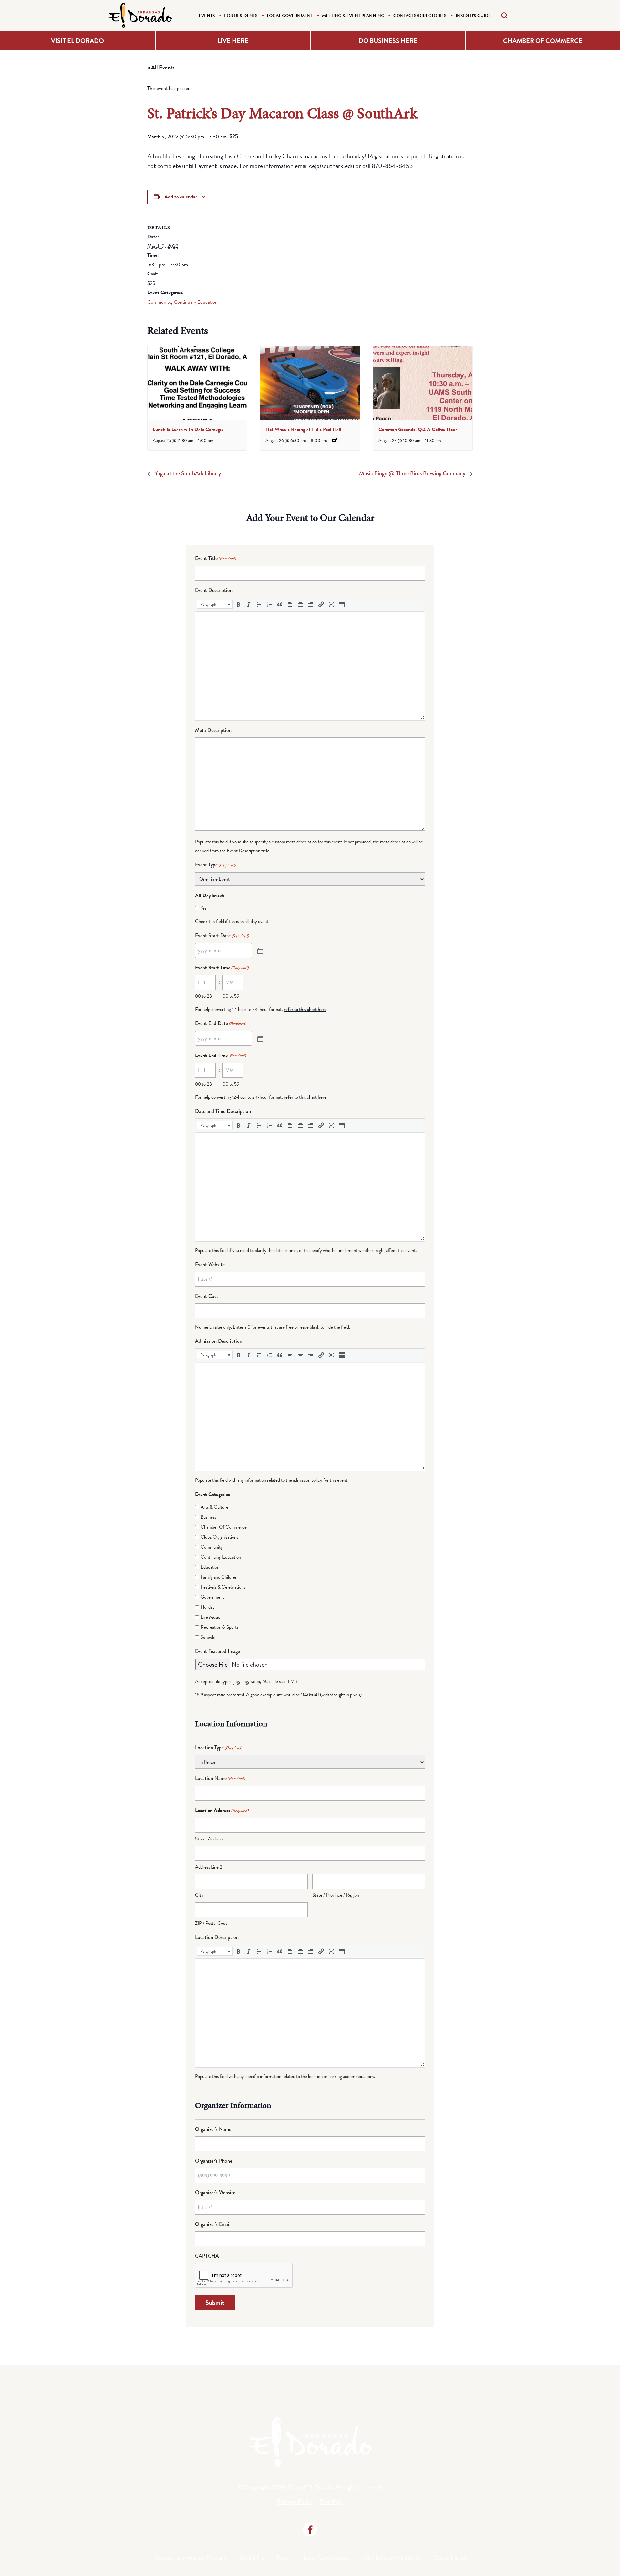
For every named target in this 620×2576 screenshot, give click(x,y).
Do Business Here (388, 41)
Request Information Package (190, 2557)
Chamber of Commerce (543, 41)
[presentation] (197, 383)
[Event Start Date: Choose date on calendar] (260, 950)
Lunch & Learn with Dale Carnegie (188, 429)
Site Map (331, 2502)
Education (210, 1567)
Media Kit (252, 2557)
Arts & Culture (214, 1507)
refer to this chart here (305, 1009)
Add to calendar (181, 197)
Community (159, 302)
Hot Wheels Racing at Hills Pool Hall (303, 429)
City (199, 1895)
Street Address (209, 1839)
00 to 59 (231, 996)
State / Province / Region (336, 1895)
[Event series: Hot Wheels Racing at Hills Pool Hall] (335, 440)
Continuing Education (196, 302)
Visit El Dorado (77, 41)
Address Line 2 (209, 1867)
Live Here (233, 41)
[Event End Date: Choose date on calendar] (260, 1038)
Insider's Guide (473, 16)
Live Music (210, 1617)
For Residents (241, 16)
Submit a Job (451, 2557)
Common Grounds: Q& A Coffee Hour (418, 429)
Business (208, 1517)
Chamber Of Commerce (224, 1527)
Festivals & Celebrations (223, 1587)
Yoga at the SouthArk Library (187, 473)
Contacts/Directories (420, 16)
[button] (215, 604)
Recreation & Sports (219, 1627)
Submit (215, 2303)
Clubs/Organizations (219, 1537)
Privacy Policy (295, 2502)
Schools (208, 1637)
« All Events (161, 67)
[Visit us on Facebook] (310, 2529)
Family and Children (219, 1577)
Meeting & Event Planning (353, 16)
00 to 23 (203, 996)
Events (207, 16)
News (284, 2557)
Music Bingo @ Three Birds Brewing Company (413, 473)
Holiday (208, 1607)
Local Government (290, 16)
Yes (203, 908)
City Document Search (393, 2557)
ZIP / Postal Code (211, 1923)
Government (212, 1597)
